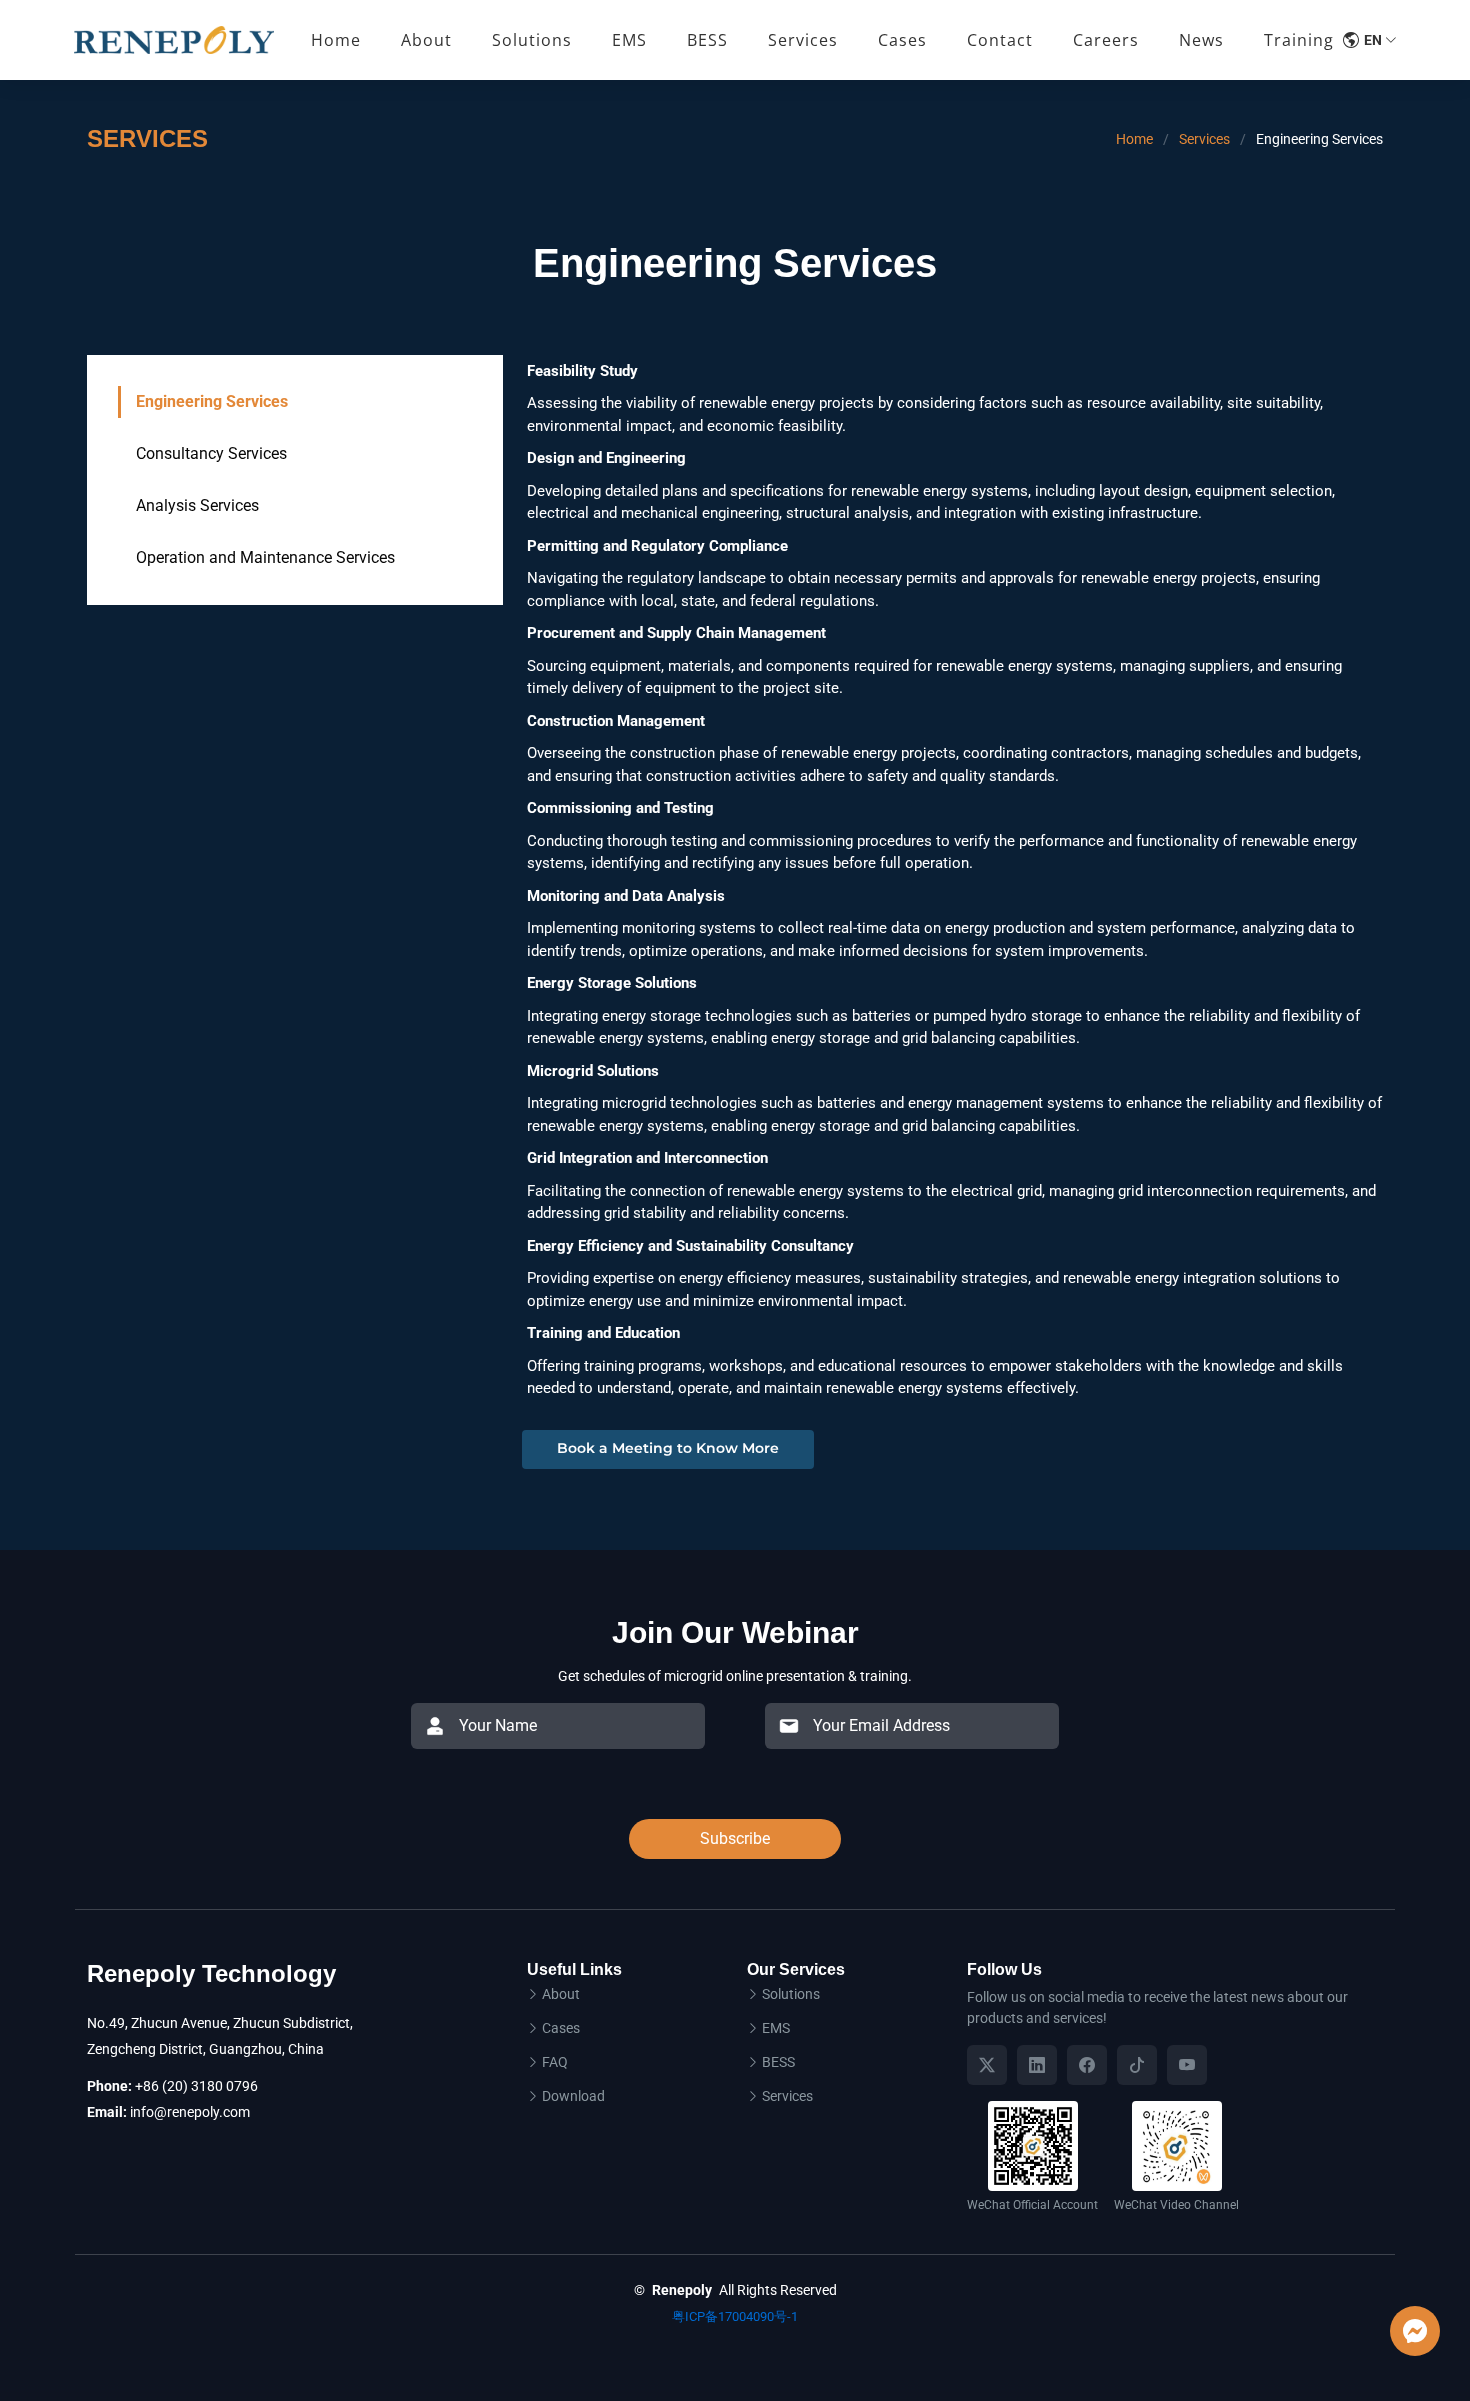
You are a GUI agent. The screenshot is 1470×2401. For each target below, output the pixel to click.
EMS (776, 2028)
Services (1204, 139)
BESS (778, 2062)
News (1201, 40)
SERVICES (147, 138)
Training (1299, 40)
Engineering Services (212, 401)
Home (336, 40)
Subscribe (735, 1838)
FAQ (555, 2062)
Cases (902, 40)
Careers (1106, 40)
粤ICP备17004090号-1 (735, 2316)
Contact (1000, 40)
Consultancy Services (211, 453)
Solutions (791, 1994)
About (426, 40)
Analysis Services (197, 505)
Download (573, 2096)
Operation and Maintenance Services (265, 557)
